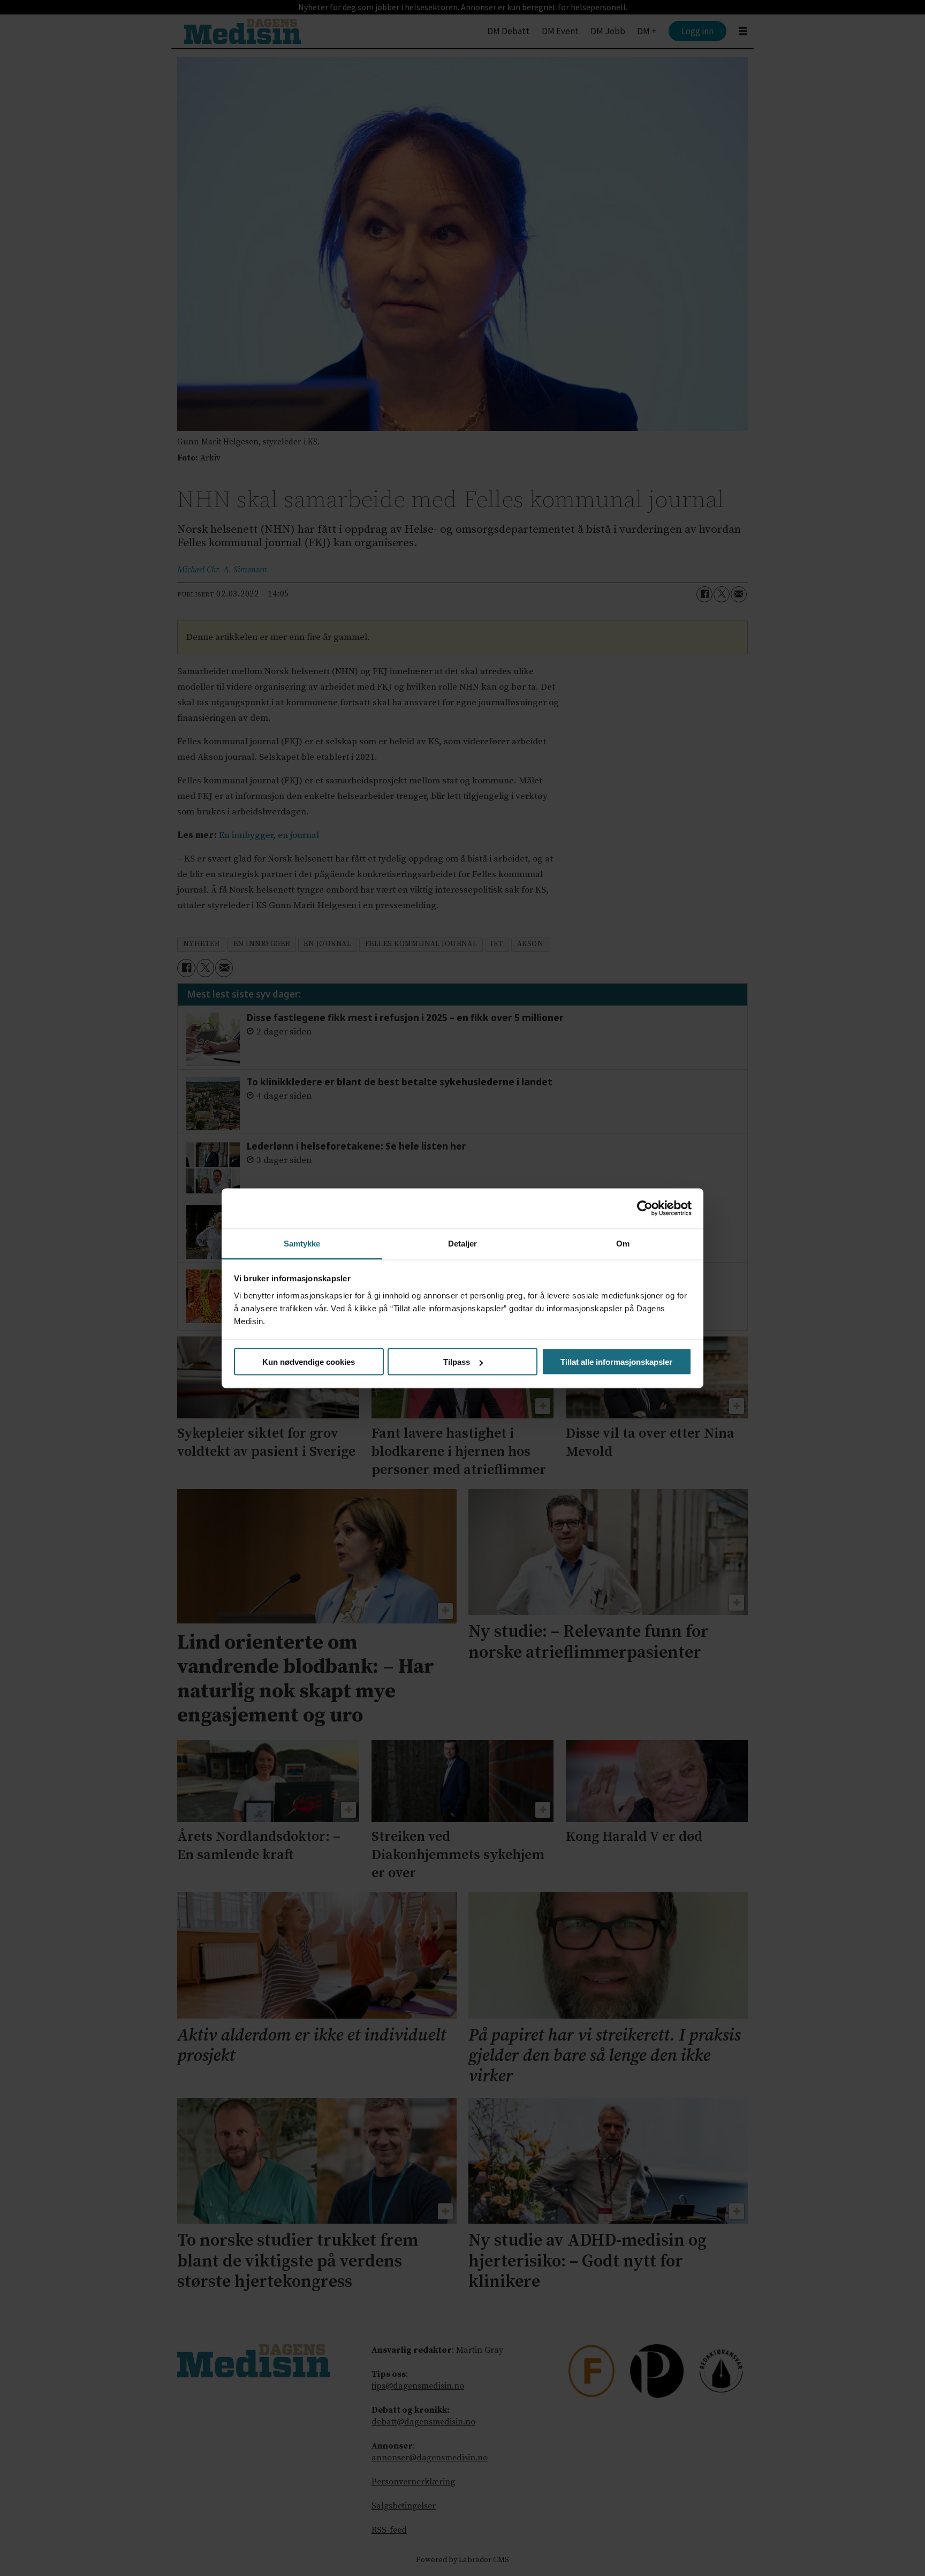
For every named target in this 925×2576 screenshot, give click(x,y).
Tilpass (457, 1362)
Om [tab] (623, 1243)
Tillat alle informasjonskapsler (616, 1362)
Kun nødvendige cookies (309, 1362)
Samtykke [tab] (302, 1243)
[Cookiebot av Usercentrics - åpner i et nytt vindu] (645, 1208)
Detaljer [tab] (463, 1243)
